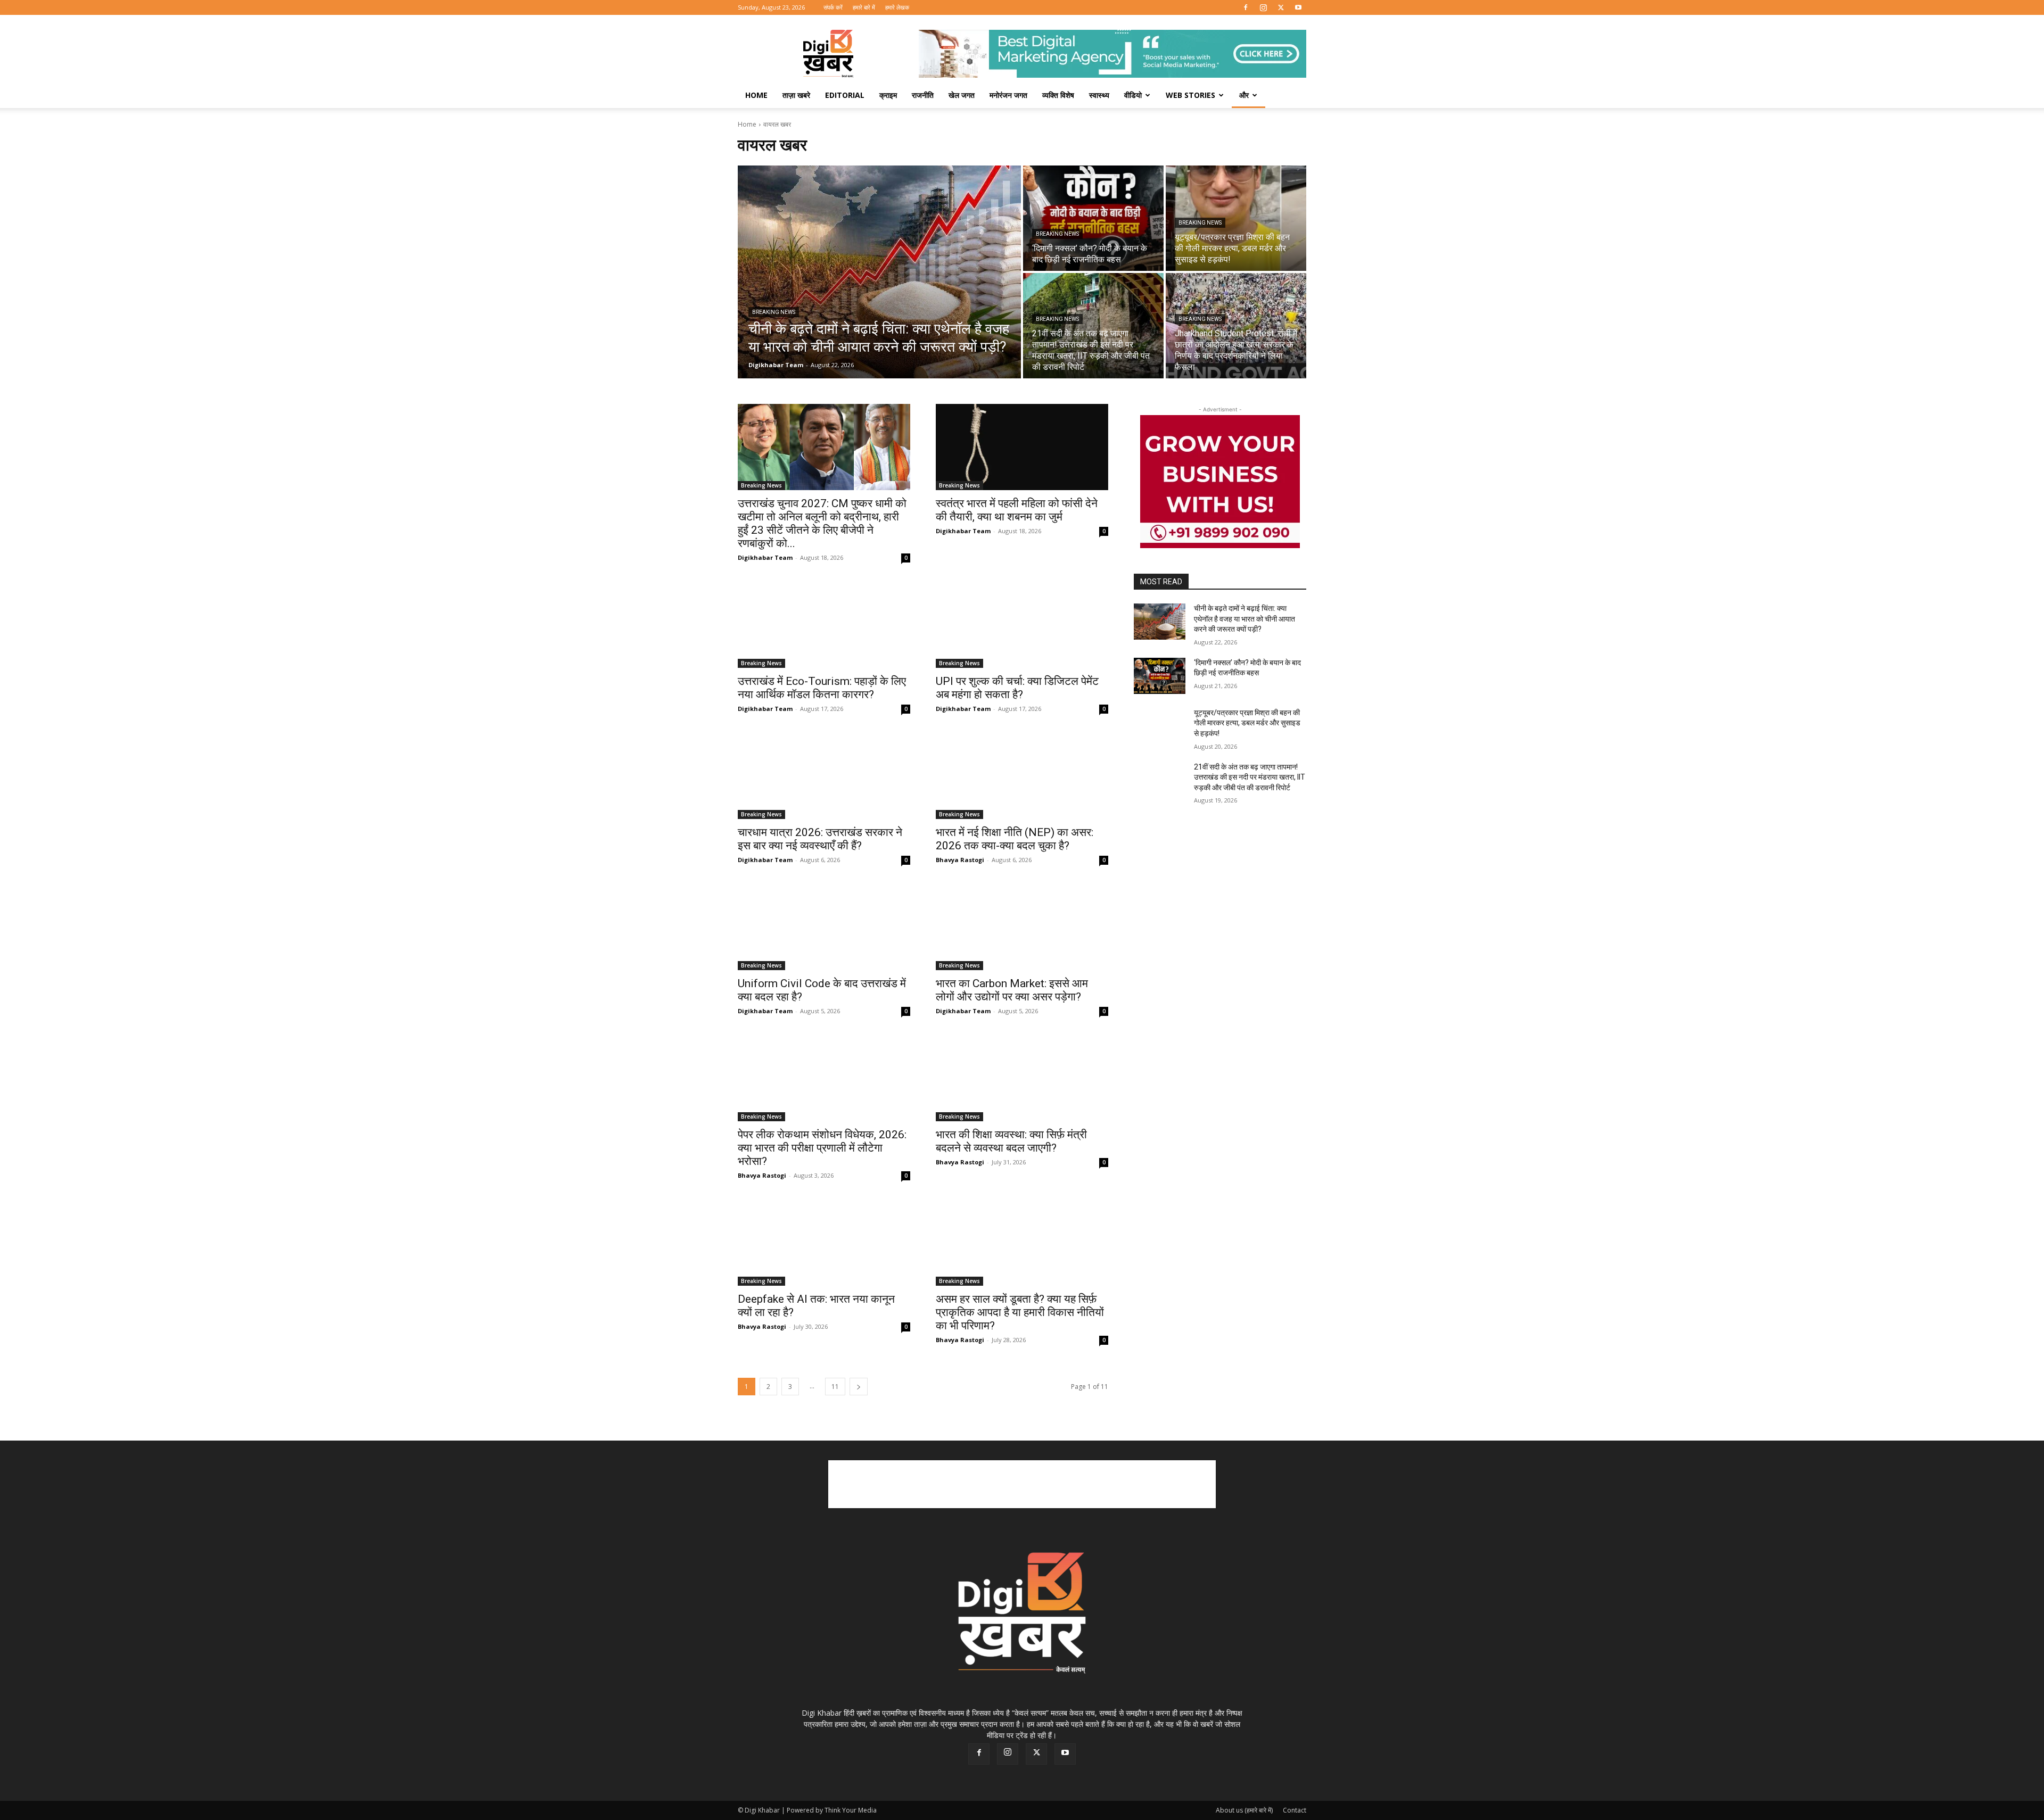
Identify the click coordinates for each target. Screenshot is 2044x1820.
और (1244, 95)
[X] (1281, 7)
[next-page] (859, 1387)
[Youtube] (1298, 7)
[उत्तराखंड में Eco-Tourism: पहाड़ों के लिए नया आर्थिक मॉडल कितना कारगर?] (824, 625)
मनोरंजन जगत (1008, 95)
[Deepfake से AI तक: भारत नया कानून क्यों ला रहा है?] (824, 1243)
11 (835, 1387)
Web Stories (1190, 95)
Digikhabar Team (765, 557)
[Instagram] (1263, 7)
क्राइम (888, 95)
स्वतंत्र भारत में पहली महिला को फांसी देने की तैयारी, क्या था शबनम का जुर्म (1017, 510)
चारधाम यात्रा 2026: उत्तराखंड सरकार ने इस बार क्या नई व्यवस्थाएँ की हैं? (820, 839)
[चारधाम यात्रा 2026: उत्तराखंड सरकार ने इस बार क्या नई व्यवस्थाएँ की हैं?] (824, 776)
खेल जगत (962, 95)
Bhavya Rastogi (960, 860)
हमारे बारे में (864, 7)
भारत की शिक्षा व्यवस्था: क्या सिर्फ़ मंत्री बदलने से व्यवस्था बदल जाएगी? (1011, 1141)
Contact (1295, 1810)
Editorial (845, 95)
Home (756, 95)
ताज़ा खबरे (796, 95)
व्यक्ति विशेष (1058, 95)
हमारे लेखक (897, 7)
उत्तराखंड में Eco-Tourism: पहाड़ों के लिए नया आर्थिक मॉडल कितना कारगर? (822, 688)
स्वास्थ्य (1099, 95)
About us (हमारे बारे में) (1244, 1810)
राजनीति (923, 95)
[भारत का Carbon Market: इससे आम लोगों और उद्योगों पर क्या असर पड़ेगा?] (1022, 927)
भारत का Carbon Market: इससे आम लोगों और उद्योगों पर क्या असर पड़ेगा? (1012, 990)
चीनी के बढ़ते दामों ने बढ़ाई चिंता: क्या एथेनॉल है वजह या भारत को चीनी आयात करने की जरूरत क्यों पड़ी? (1244, 619)
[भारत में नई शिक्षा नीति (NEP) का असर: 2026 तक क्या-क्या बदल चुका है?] (1022, 776)
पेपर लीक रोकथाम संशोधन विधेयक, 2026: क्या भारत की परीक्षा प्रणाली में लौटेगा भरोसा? (822, 1148)
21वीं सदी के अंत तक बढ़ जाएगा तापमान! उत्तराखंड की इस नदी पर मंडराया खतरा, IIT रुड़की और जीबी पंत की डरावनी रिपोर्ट (1250, 777)
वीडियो (1133, 95)
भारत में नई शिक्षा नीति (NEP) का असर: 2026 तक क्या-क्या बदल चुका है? (1015, 839)
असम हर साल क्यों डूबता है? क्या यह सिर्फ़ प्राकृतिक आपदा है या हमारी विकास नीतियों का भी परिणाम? (1020, 1312)
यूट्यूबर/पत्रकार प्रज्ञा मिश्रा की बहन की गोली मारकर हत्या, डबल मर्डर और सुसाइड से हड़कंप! (1247, 723)
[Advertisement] (1022, 1484)
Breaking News (774, 312)
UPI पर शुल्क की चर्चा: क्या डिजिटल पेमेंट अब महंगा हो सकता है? (1017, 688)
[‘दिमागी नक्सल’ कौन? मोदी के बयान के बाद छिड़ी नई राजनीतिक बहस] (1093, 218)
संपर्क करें (833, 7)
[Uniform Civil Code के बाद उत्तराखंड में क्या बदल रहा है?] (824, 927)
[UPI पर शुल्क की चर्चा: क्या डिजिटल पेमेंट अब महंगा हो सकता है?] (1022, 625)
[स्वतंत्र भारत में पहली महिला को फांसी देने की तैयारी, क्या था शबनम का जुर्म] (1022, 447)
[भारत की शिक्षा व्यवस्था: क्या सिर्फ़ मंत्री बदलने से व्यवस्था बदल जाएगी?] (1022, 1078)
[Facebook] (1246, 7)
